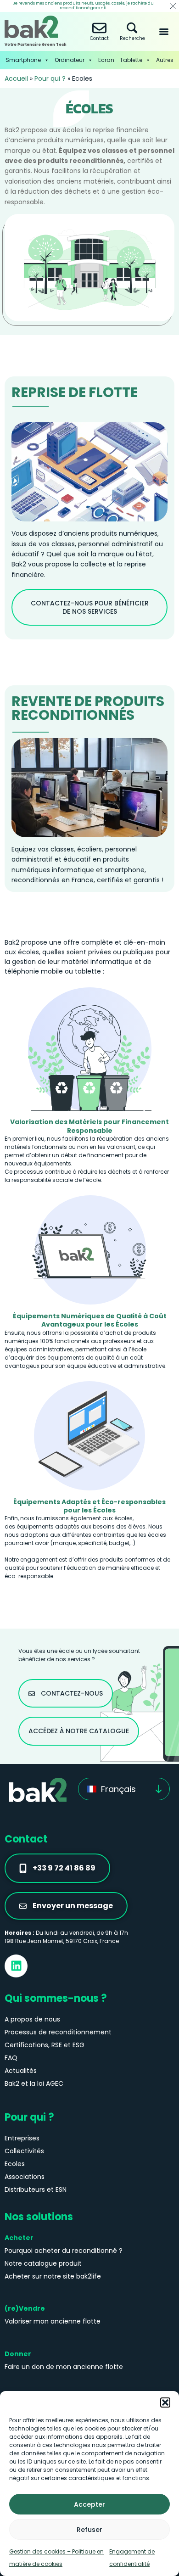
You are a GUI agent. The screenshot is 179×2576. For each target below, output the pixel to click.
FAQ (11, 2058)
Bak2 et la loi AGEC (34, 2083)
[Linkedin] (16, 1966)
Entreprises (22, 2138)
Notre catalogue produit (43, 2263)
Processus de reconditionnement (58, 2032)
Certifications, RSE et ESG (45, 2045)
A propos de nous (32, 2019)
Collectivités (24, 2151)
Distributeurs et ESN (36, 2190)
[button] (165, 2402)
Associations (25, 2177)
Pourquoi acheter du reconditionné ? (64, 2251)
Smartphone (23, 60)
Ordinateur (70, 60)
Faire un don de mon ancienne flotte (64, 2367)
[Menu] (164, 32)
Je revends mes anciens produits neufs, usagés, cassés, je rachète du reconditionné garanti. (83, 6)
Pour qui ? (50, 78)
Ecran (106, 60)
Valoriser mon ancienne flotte (53, 2321)
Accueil (16, 78)
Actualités (21, 2071)
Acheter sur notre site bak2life (53, 2276)
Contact (99, 38)
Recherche (132, 38)
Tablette (131, 60)
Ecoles (15, 2164)
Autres (165, 60)
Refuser (89, 2530)
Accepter (89, 2504)
